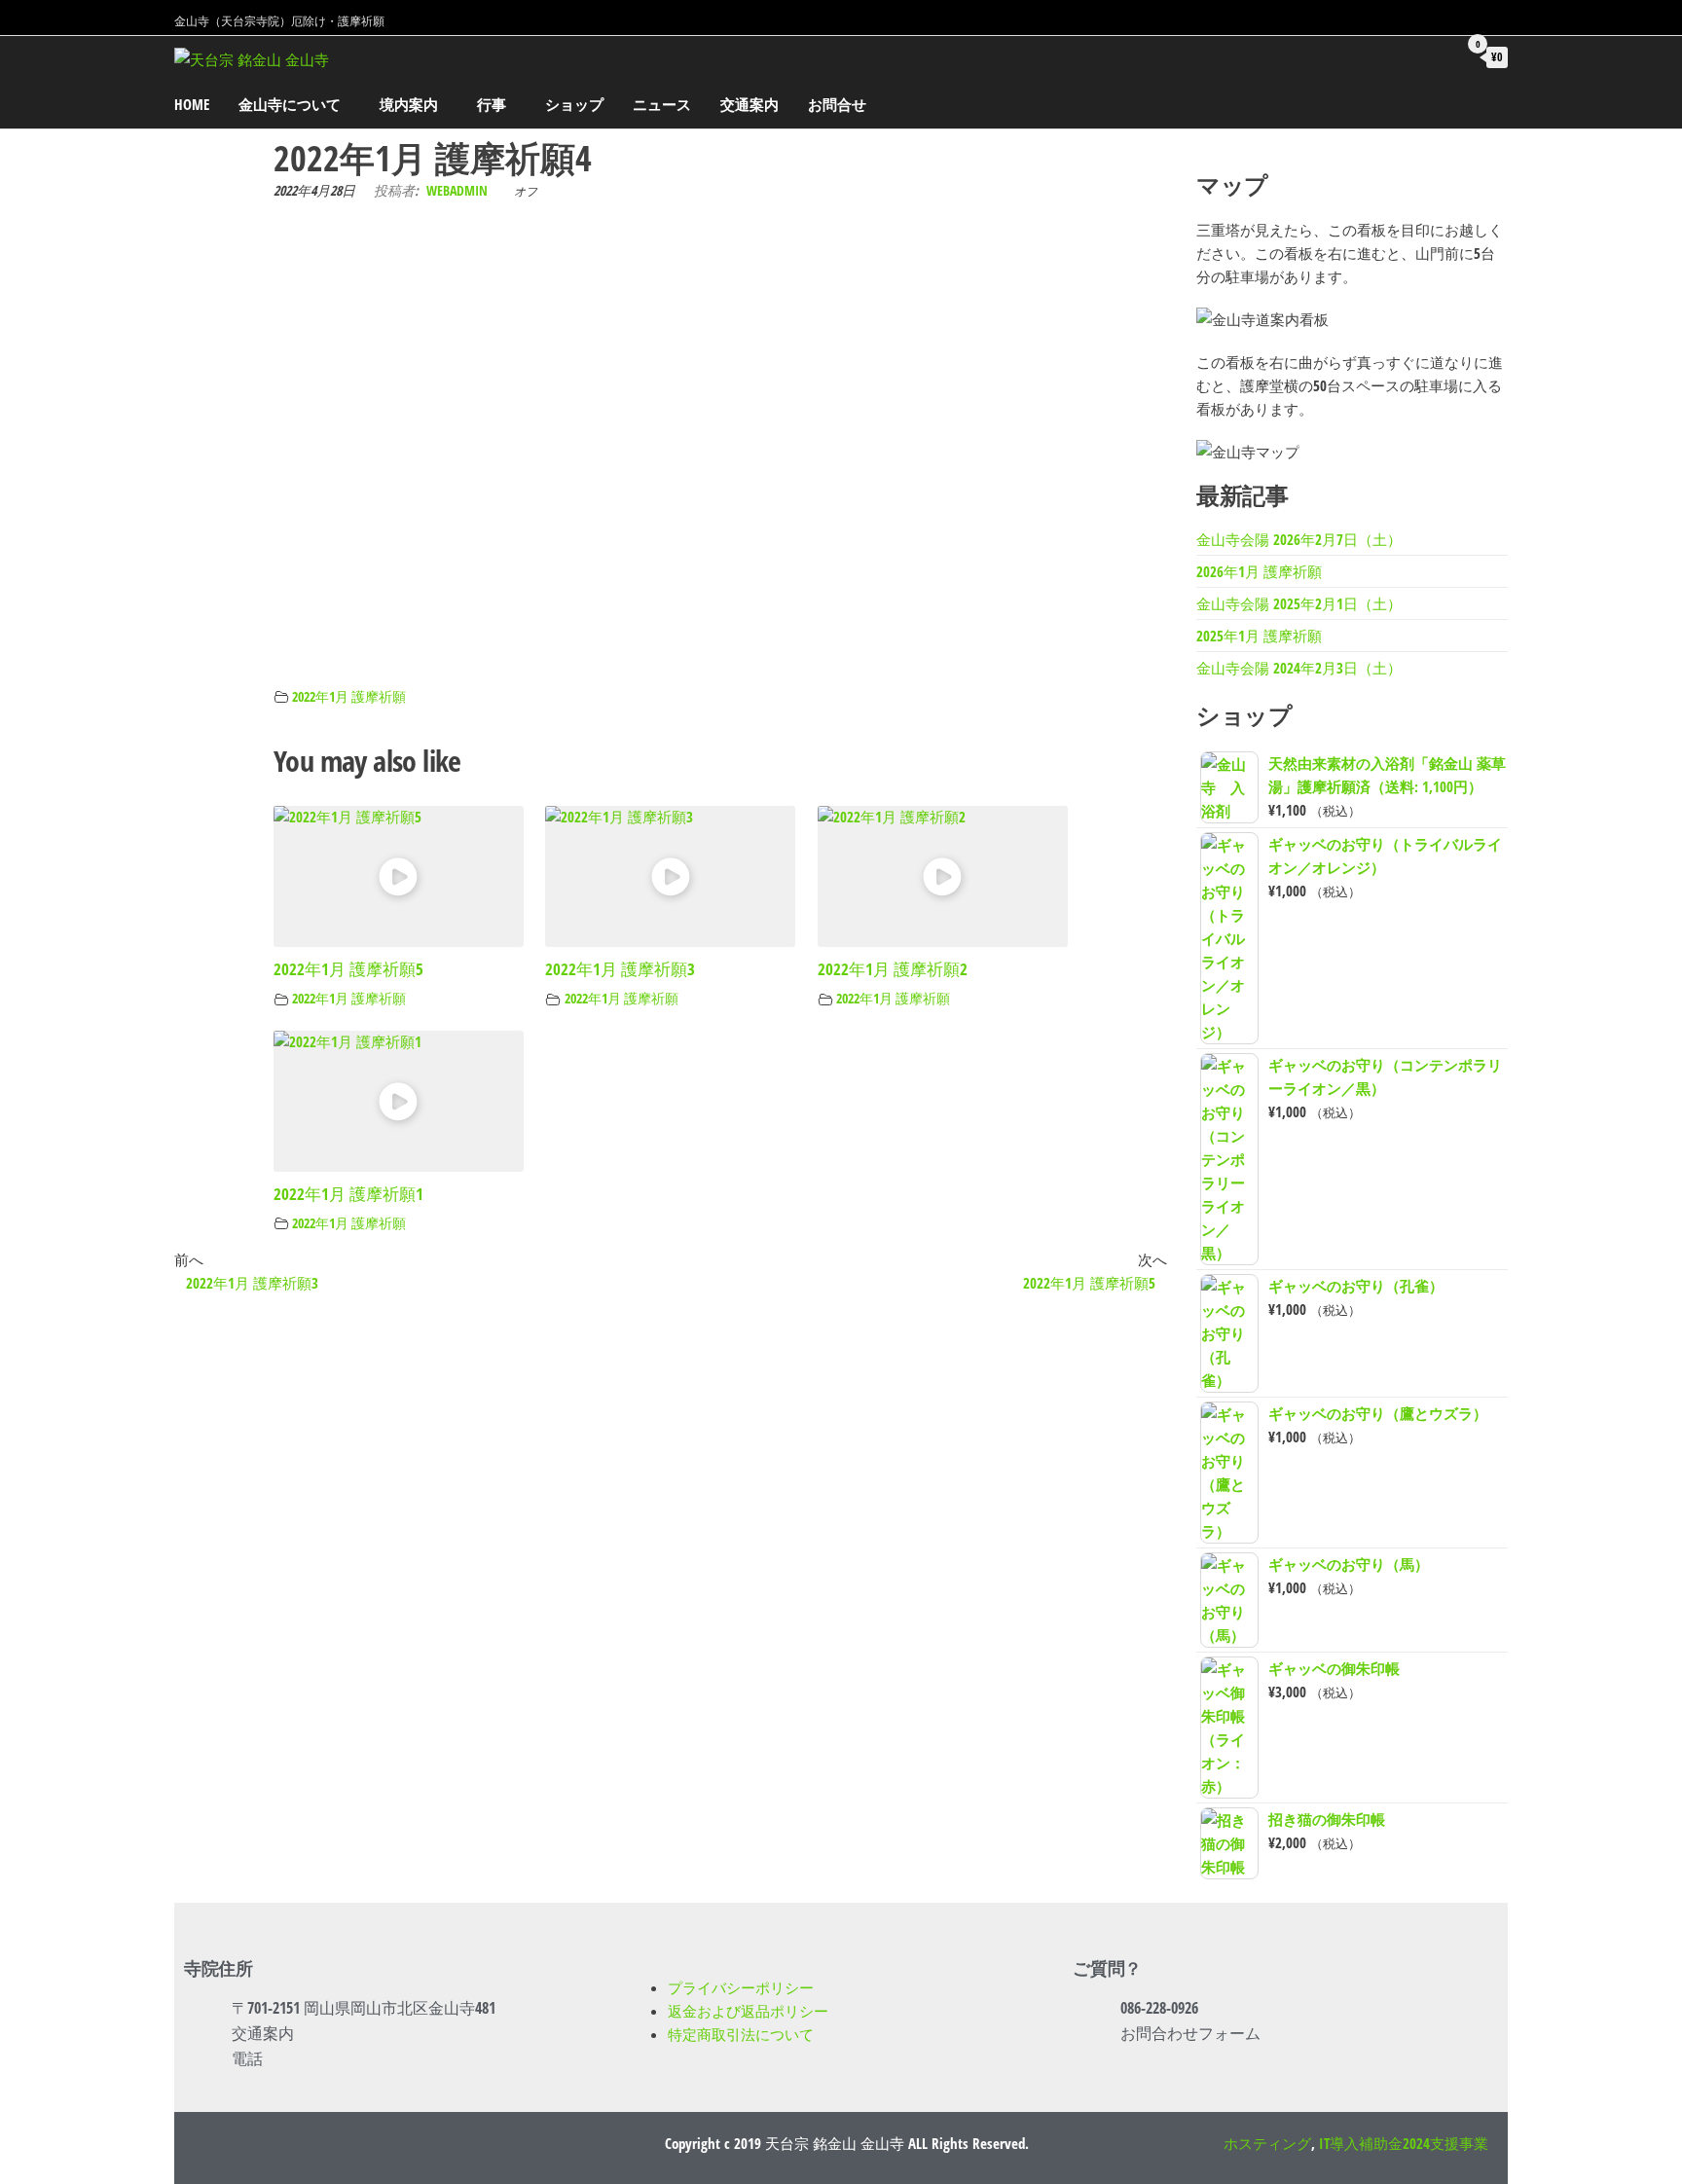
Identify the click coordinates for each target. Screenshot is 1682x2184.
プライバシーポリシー (741, 1987)
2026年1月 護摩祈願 (1259, 571)
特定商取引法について (741, 2034)
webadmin (457, 190)
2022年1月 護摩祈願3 (620, 969)
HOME (192, 104)
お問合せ (837, 104)
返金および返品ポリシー (748, 2011)
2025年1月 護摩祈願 (1259, 636)
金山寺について (290, 104)
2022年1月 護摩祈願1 (348, 1194)
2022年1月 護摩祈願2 (893, 969)
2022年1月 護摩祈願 (349, 697)
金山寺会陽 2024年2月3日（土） (1299, 668)
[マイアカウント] (1433, 56)
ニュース (662, 104)
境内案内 (409, 104)
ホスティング (1267, 2143)
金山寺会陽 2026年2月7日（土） (1299, 539)
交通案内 (750, 104)
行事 (492, 104)
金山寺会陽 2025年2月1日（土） (1299, 603)
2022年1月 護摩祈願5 (348, 969)
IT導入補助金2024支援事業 (1404, 2143)
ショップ (574, 104)
